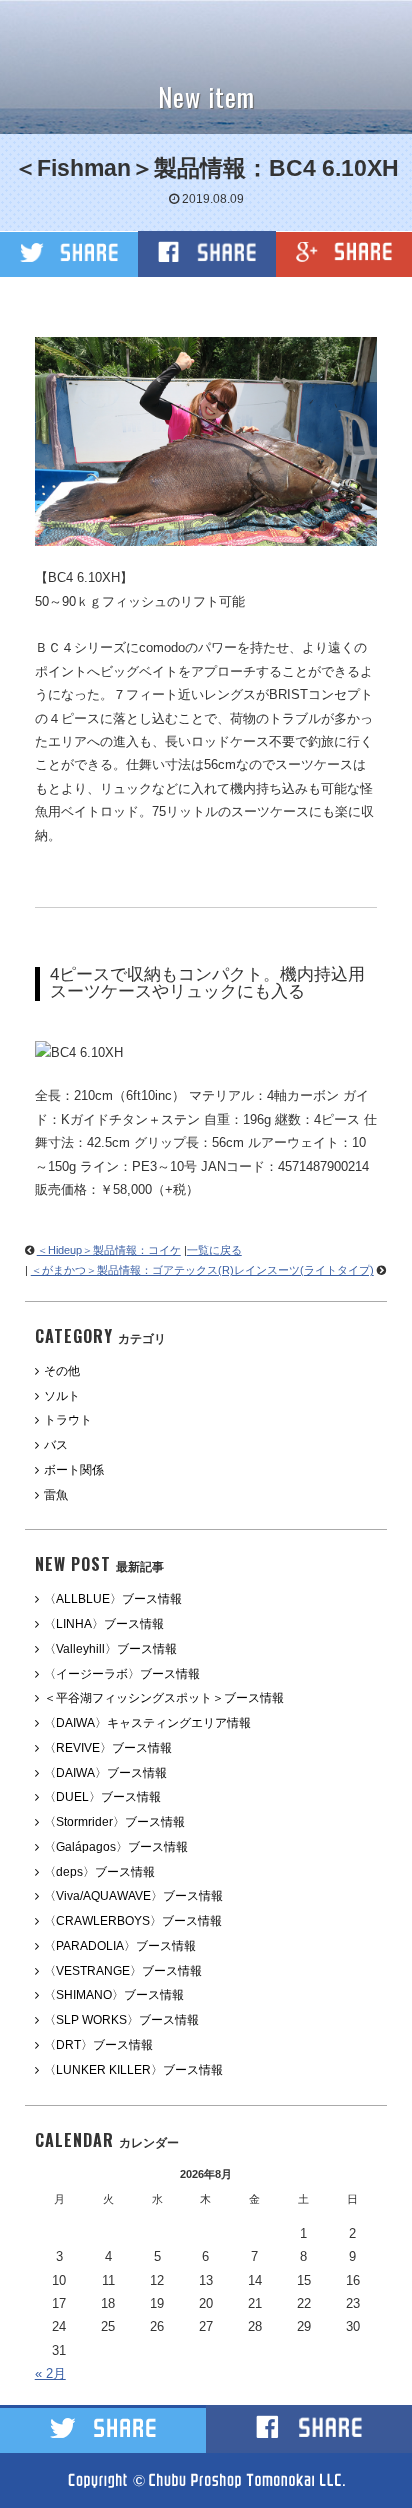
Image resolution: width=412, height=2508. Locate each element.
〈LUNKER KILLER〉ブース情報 (133, 2070)
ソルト (62, 1396)
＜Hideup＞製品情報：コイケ (109, 1250)
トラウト (68, 1420)
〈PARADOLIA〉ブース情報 (120, 1946)
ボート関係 (74, 1470)
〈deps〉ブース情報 (99, 1872)
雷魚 (56, 1495)
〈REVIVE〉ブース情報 (108, 1748)
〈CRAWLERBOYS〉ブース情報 (133, 1921)
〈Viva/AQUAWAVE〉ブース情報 (133, 1896)
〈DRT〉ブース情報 (98, 2045)
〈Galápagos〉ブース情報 (116, 1847)
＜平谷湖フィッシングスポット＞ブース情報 (164, 1698)
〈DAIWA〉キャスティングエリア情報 (147, 1723)
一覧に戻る (214, 1250)
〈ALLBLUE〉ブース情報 (113, 1599)
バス (56, 1445)
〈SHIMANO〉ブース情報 (114, 1995)
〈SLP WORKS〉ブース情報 (121, 2020)
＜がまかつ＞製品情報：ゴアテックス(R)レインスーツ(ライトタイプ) (202, 1270)
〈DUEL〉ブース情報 (102, 1797)
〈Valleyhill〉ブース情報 (110, 1649)
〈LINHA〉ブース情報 (104, 1624)
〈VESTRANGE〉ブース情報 (123, 1971)
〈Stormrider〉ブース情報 (114, 1822)
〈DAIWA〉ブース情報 (105, 1773)
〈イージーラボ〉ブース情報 (122, 1674)
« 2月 (50, 2373)
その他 (62, 1371)
